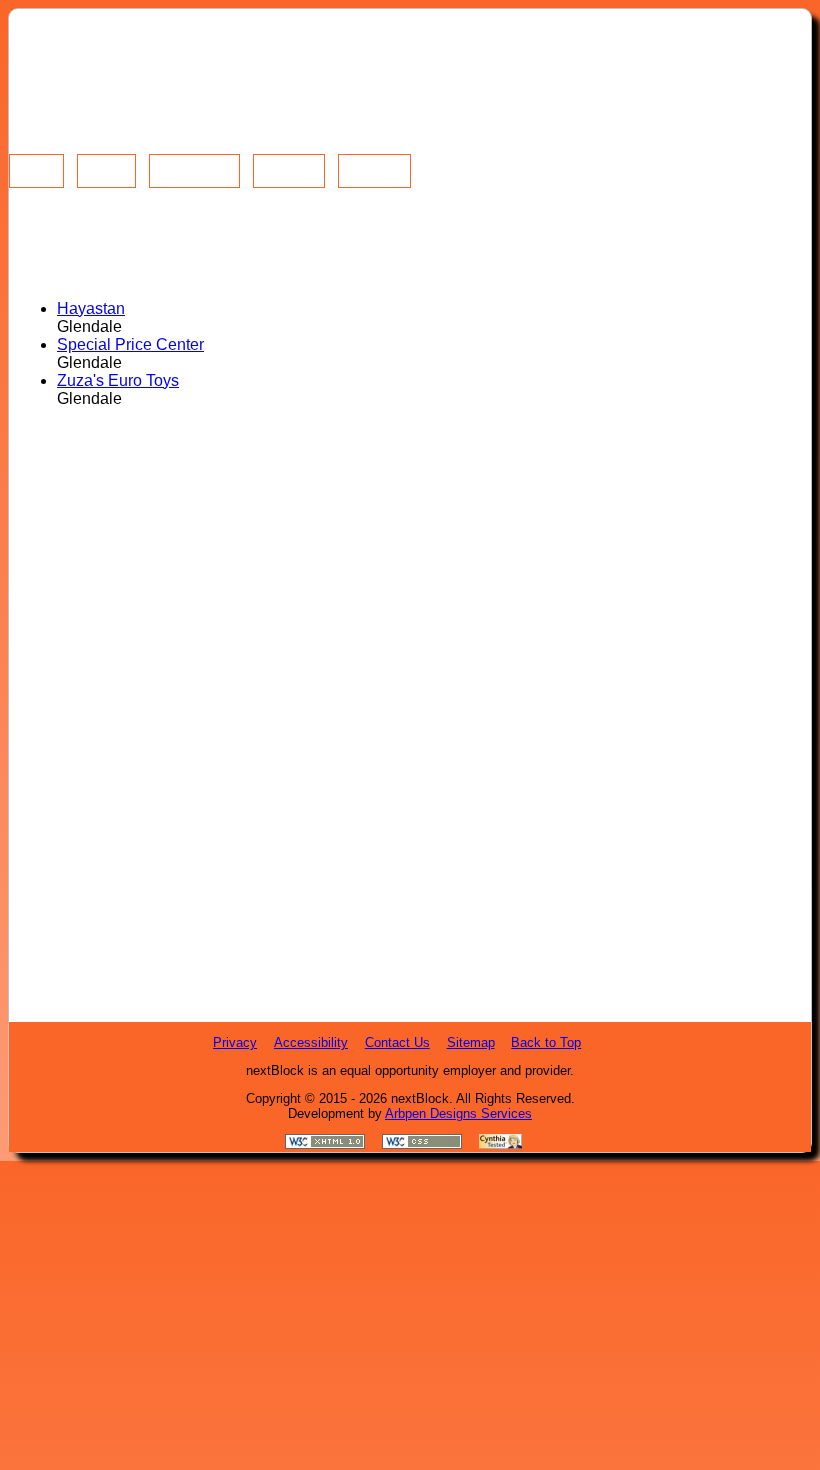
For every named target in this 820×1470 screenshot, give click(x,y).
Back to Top (546, 1042)
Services (292, 163)
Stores (109, 163)
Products (378, 163)
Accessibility (311, 1042)
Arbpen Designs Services (458, 1113)
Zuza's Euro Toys (118, 380)
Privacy (235, 1042)
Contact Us (397, 1042)
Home (38, 163)
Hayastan (91, 308)
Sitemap (471, 1042)
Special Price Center (130, 344)
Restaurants (197, 163)
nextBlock (420, 1098)
